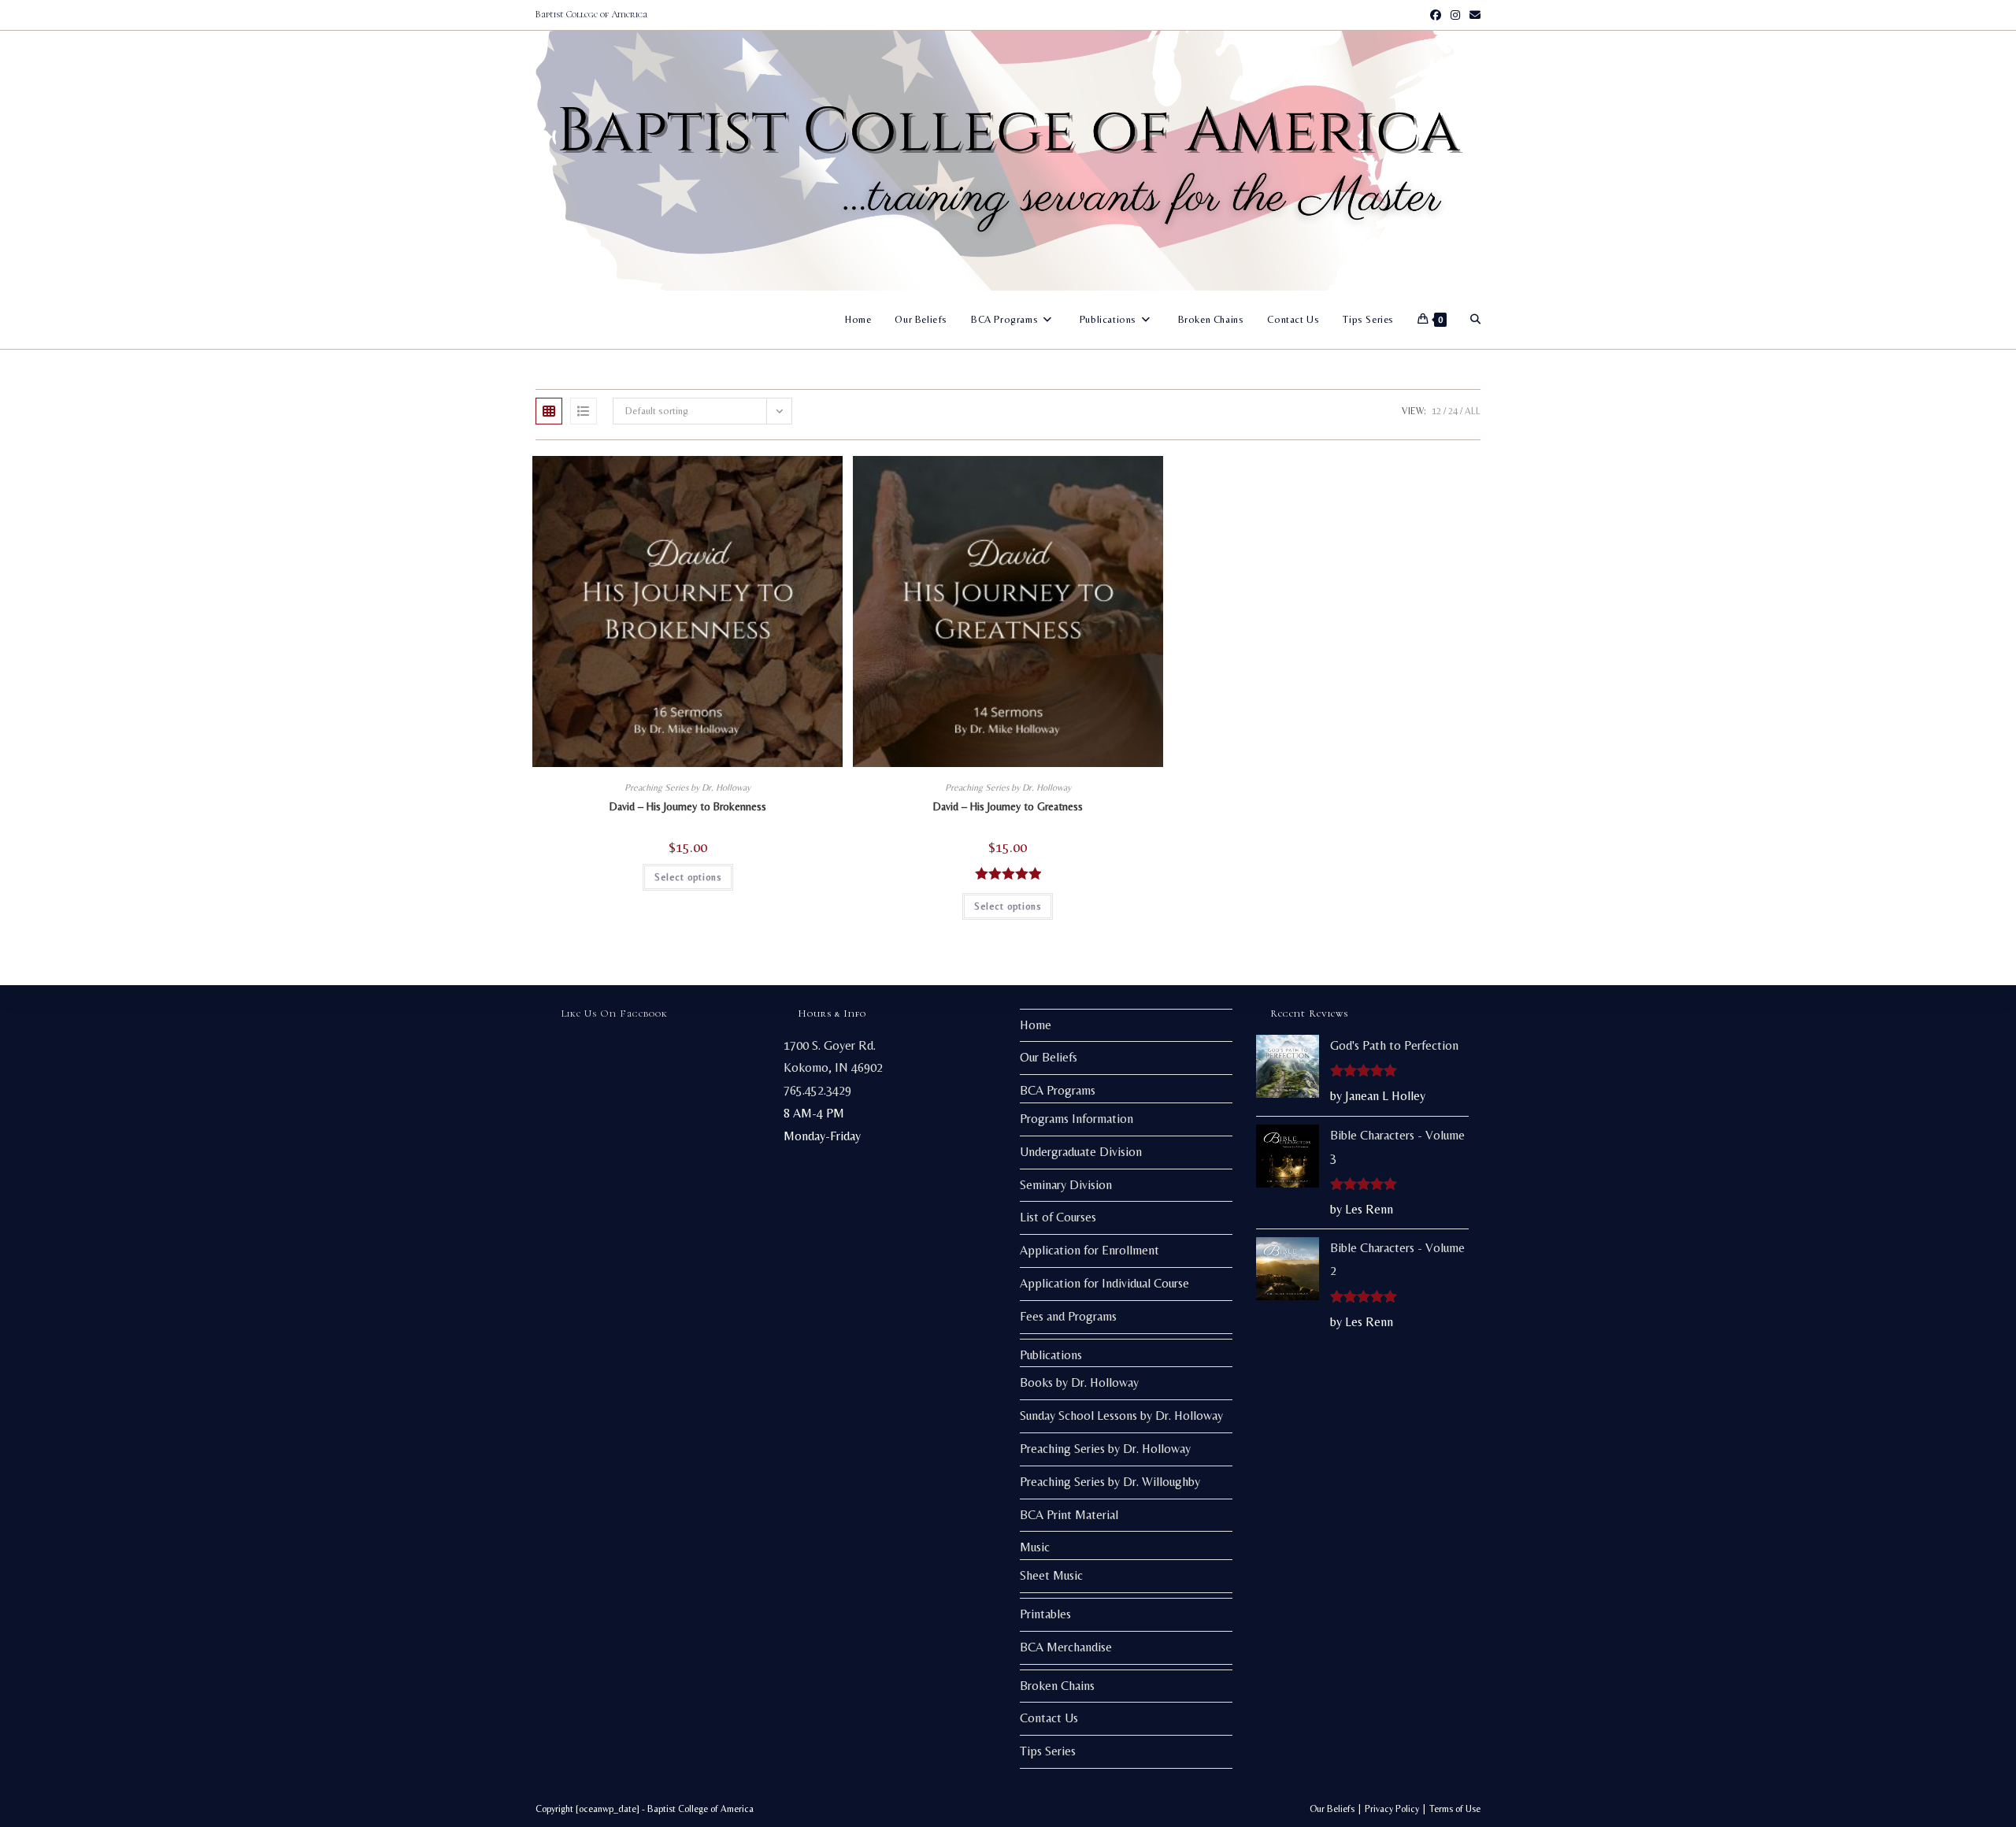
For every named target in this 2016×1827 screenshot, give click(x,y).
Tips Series (1048, 1751)
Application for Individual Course (1104, 1283)
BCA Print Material (1069, 1515)
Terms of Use (1455, 1809)
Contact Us (1049, 1718)
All (1473, 411)
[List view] (584, 411)
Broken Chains (1057, 1686)
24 (1453, 411)
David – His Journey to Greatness (1008, 806)
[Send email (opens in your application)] (1473, 15)
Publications (1051, 1355)
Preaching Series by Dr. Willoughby (1110, 1482)
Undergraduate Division (1081, 1152)
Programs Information (1077, 1119)
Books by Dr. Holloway (1079, 1382)
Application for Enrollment (1090, 1250)
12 (1436, 411)
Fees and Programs (1068, 1316)
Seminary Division (1066, 1185)
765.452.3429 (817, 1090)
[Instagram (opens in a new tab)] (1455, 15)
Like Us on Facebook (615, 1014)
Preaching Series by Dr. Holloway (687, 787)
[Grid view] (549, 411)
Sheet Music (1051, 1575)
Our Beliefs (1049, 1057)
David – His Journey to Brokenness (688, 806)
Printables (1045, 1614)
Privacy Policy (1392, 1809)
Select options (688, 877)
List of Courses (1058, 1217)
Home (1036, 1025)
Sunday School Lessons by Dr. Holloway (1121, 1416)
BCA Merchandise (1066, 1647)
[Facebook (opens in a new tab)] (1436, 15)
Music (1035, 1547)
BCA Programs (1058, 1090)
